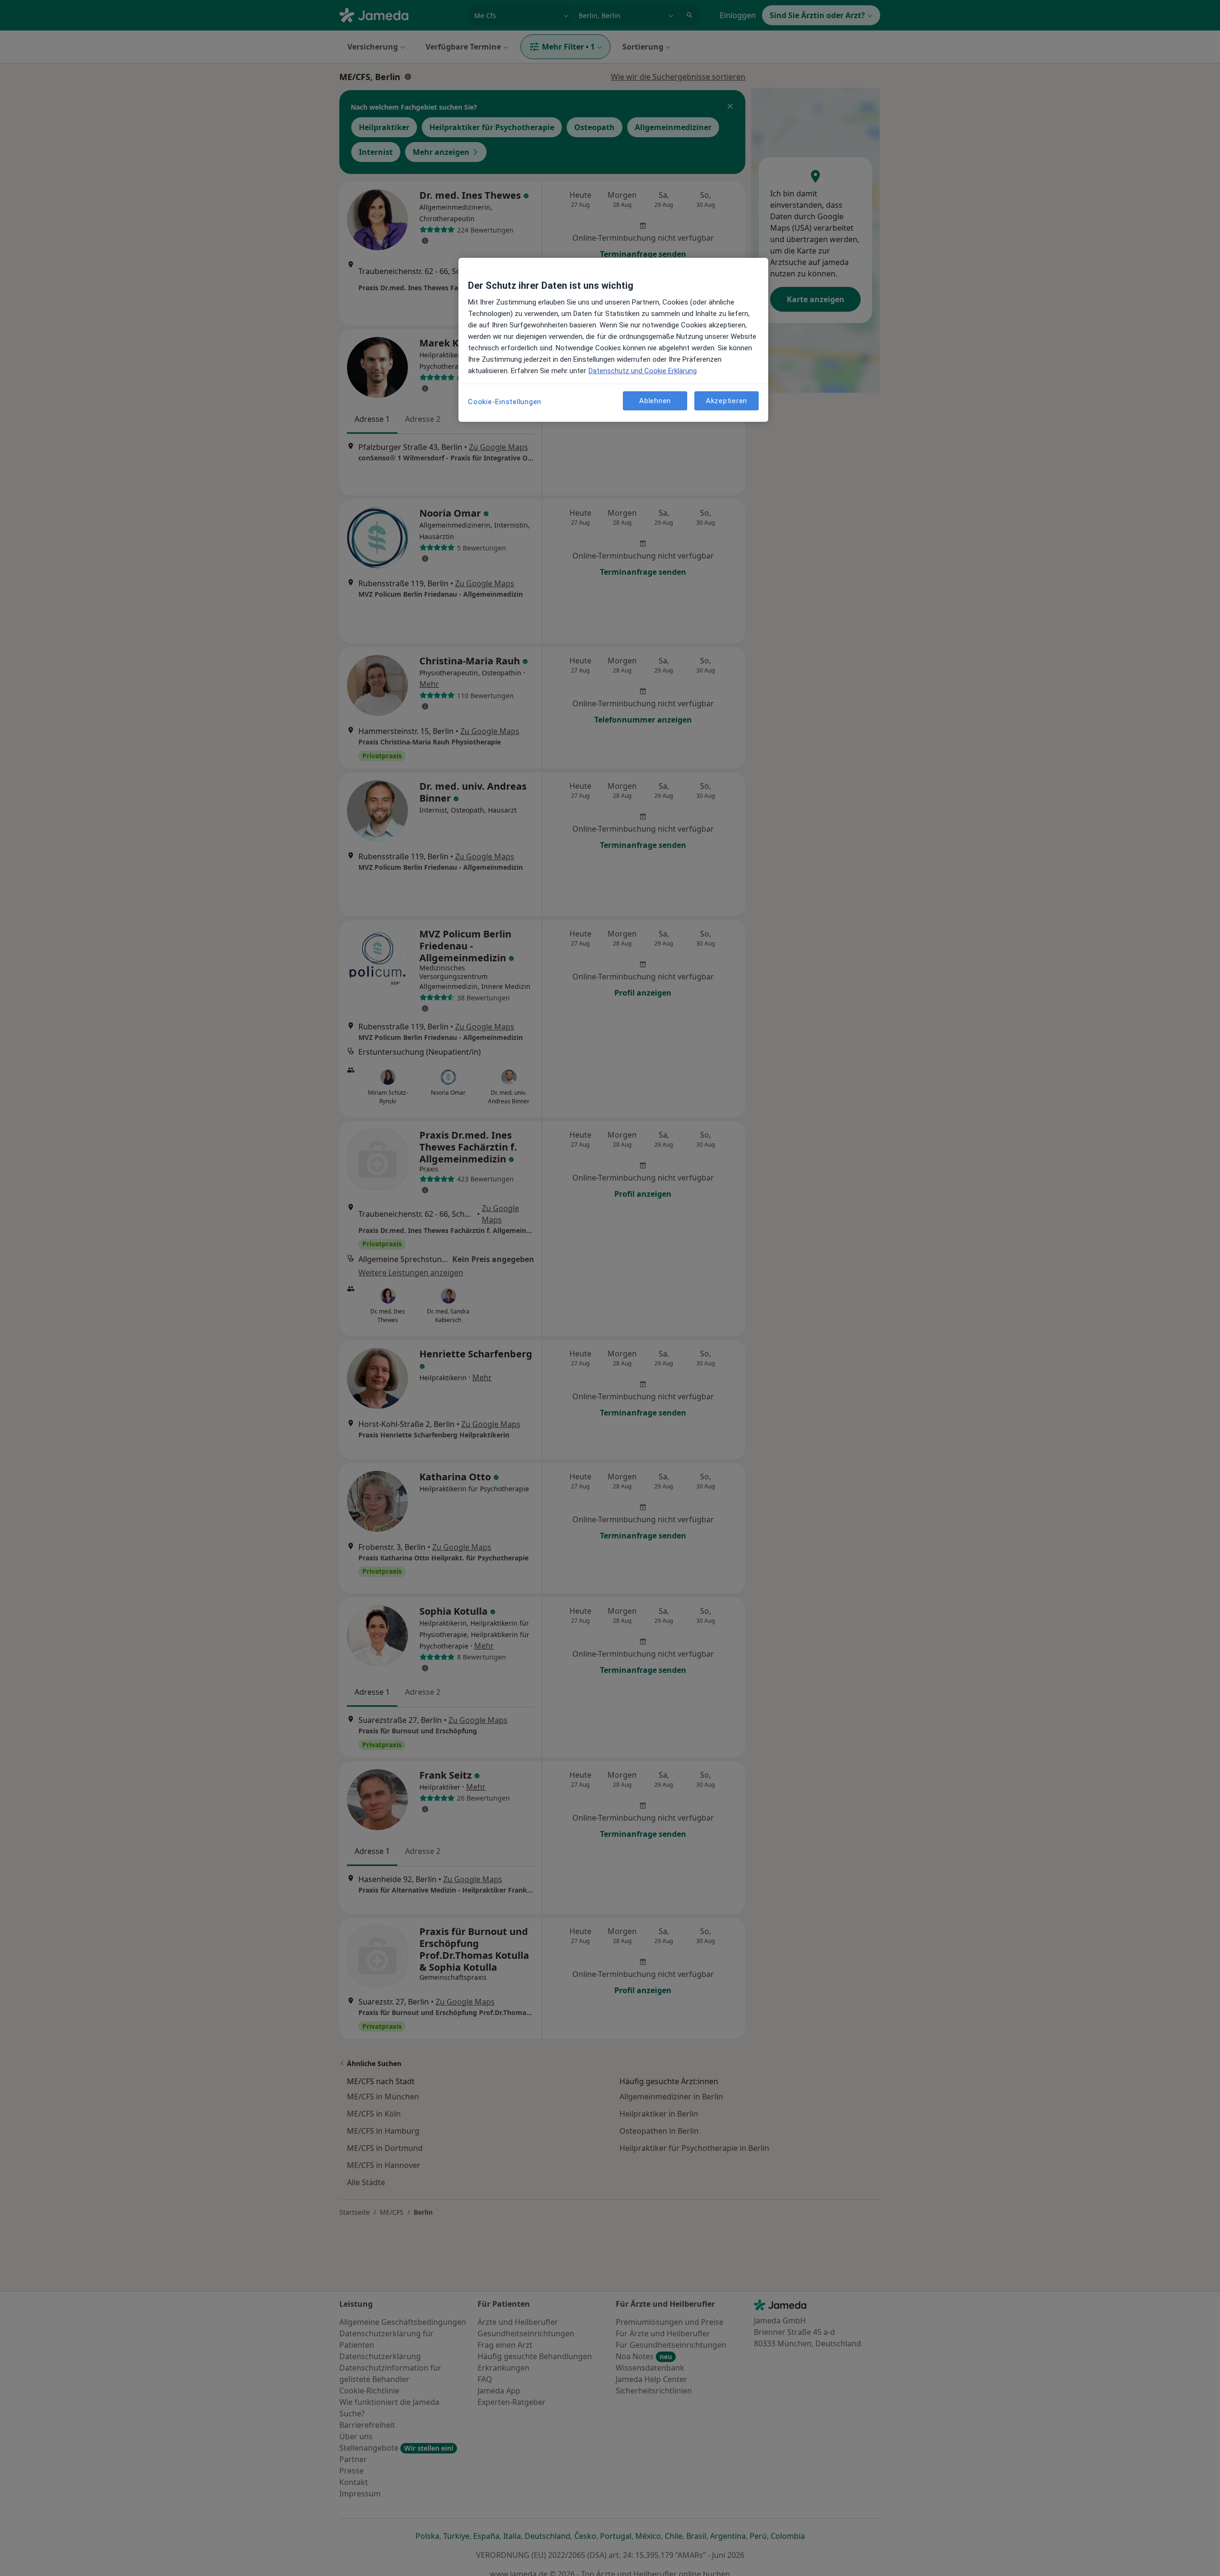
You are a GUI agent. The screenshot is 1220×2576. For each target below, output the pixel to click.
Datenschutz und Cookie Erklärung (643, 371)
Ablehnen (655, 400)
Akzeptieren (727, 400)
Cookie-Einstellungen (505, 402)
